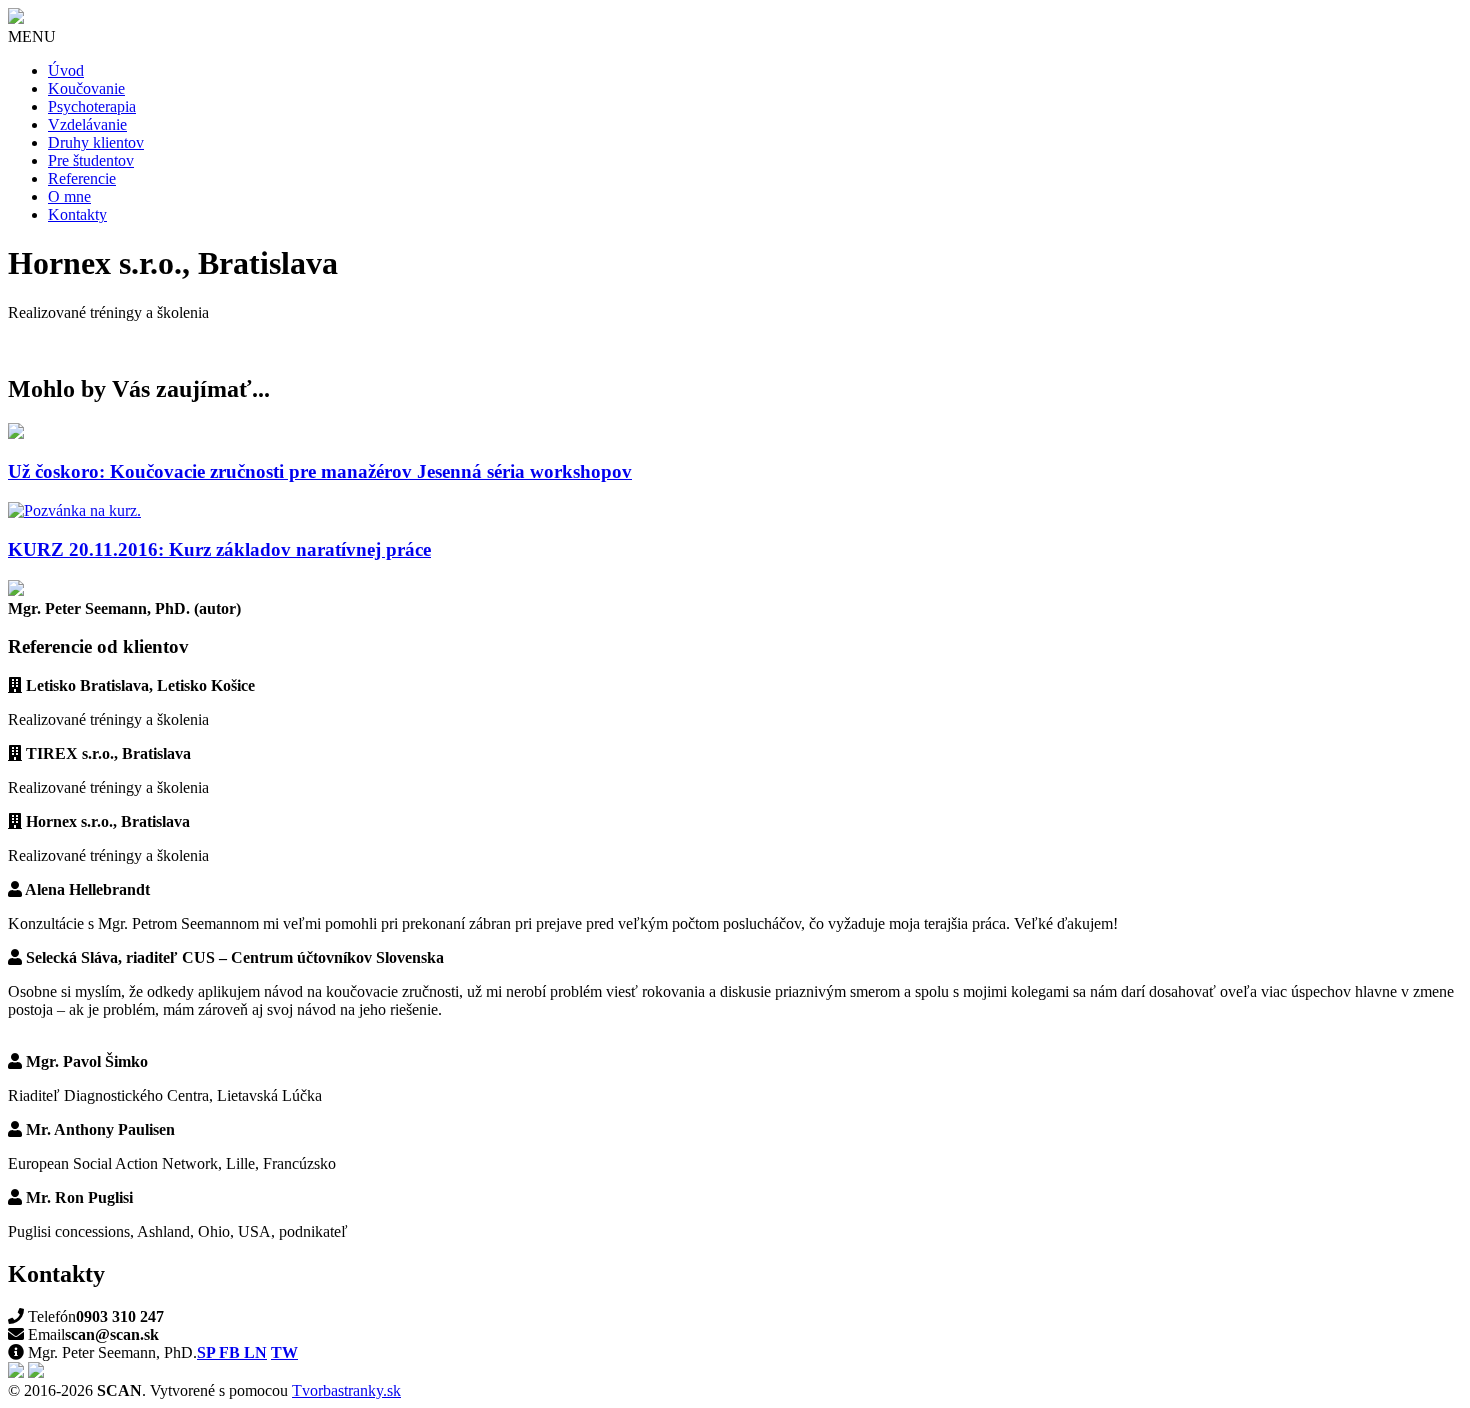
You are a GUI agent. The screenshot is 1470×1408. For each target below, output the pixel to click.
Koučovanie (86, 88)
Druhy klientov (96, 142)
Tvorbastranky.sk (346, 1390)
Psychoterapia (92, 106)
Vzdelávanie (87, 124)
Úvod (66, 70)
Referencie (82, 178)
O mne (69, 196)
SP (208, 1352)
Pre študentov (91, 160)
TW (284, 1352)
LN (255, 1352)
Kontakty (77, 214)
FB (231, 1352)
